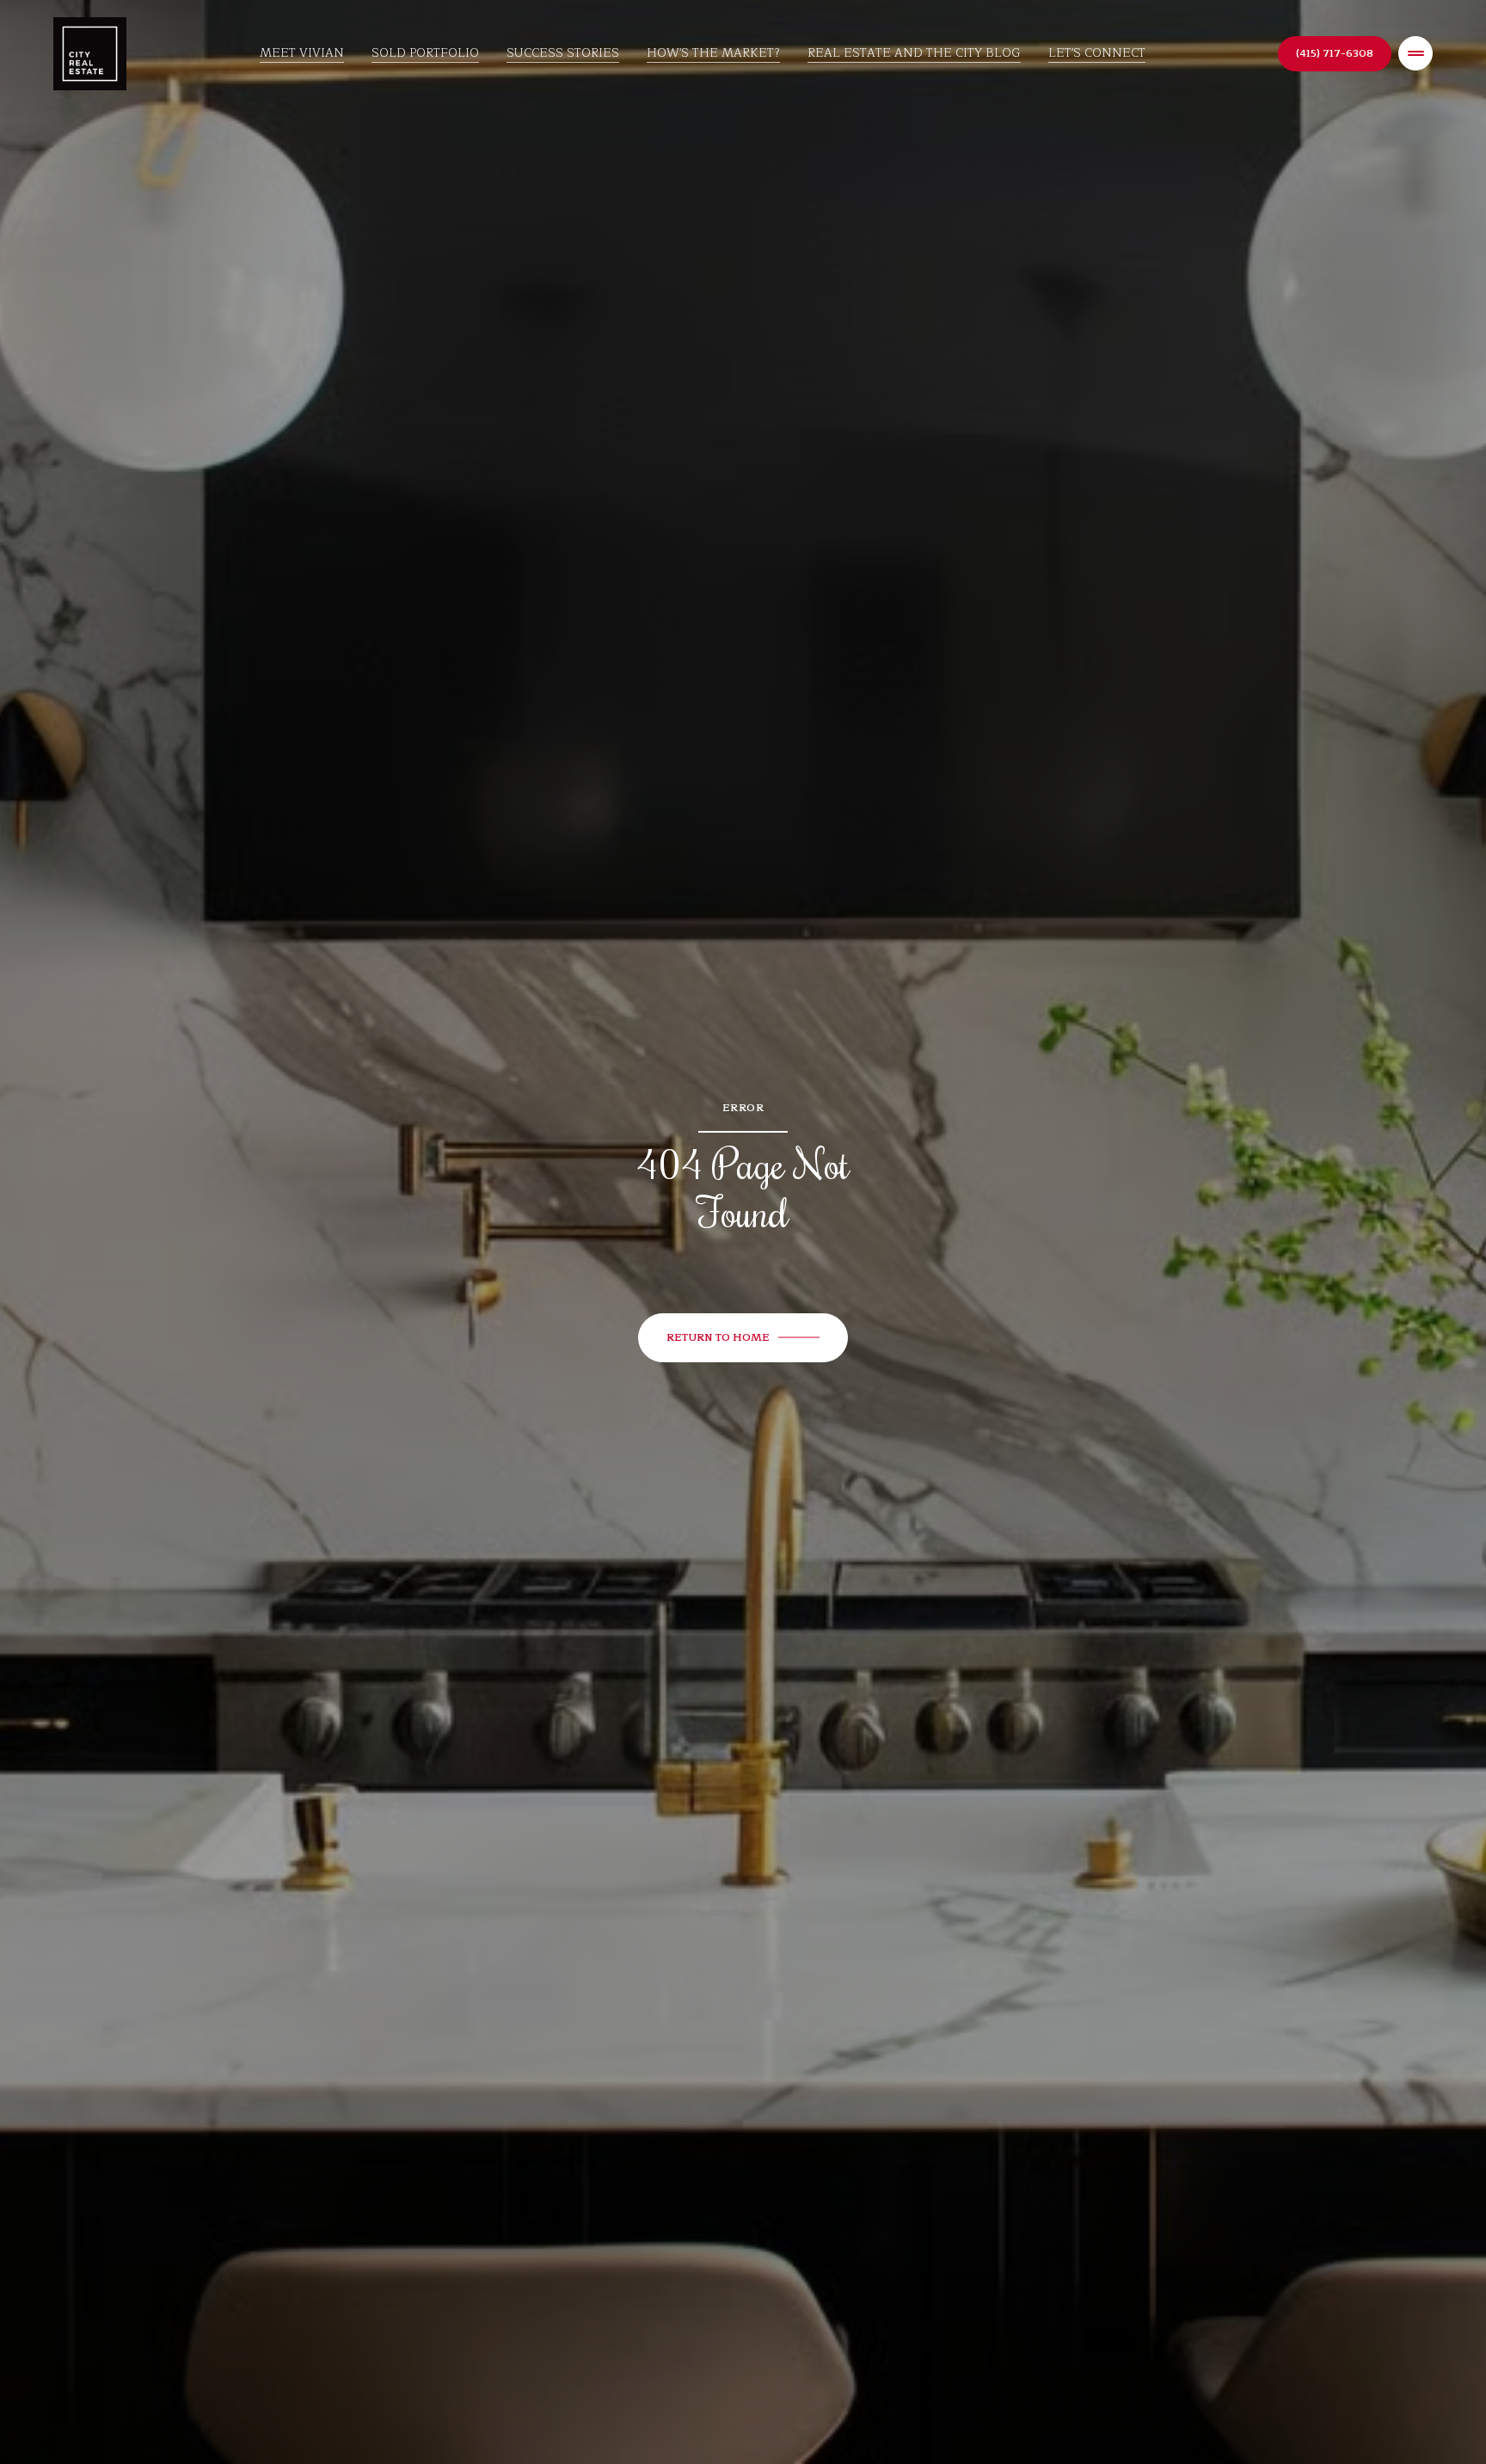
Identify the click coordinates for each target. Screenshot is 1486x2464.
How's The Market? (713, 53)
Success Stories (563, 53)
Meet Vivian (302, 53)
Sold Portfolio (425, 53)
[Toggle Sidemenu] (1415, 53)
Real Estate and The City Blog (914, 53)
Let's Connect (1097, 53)
